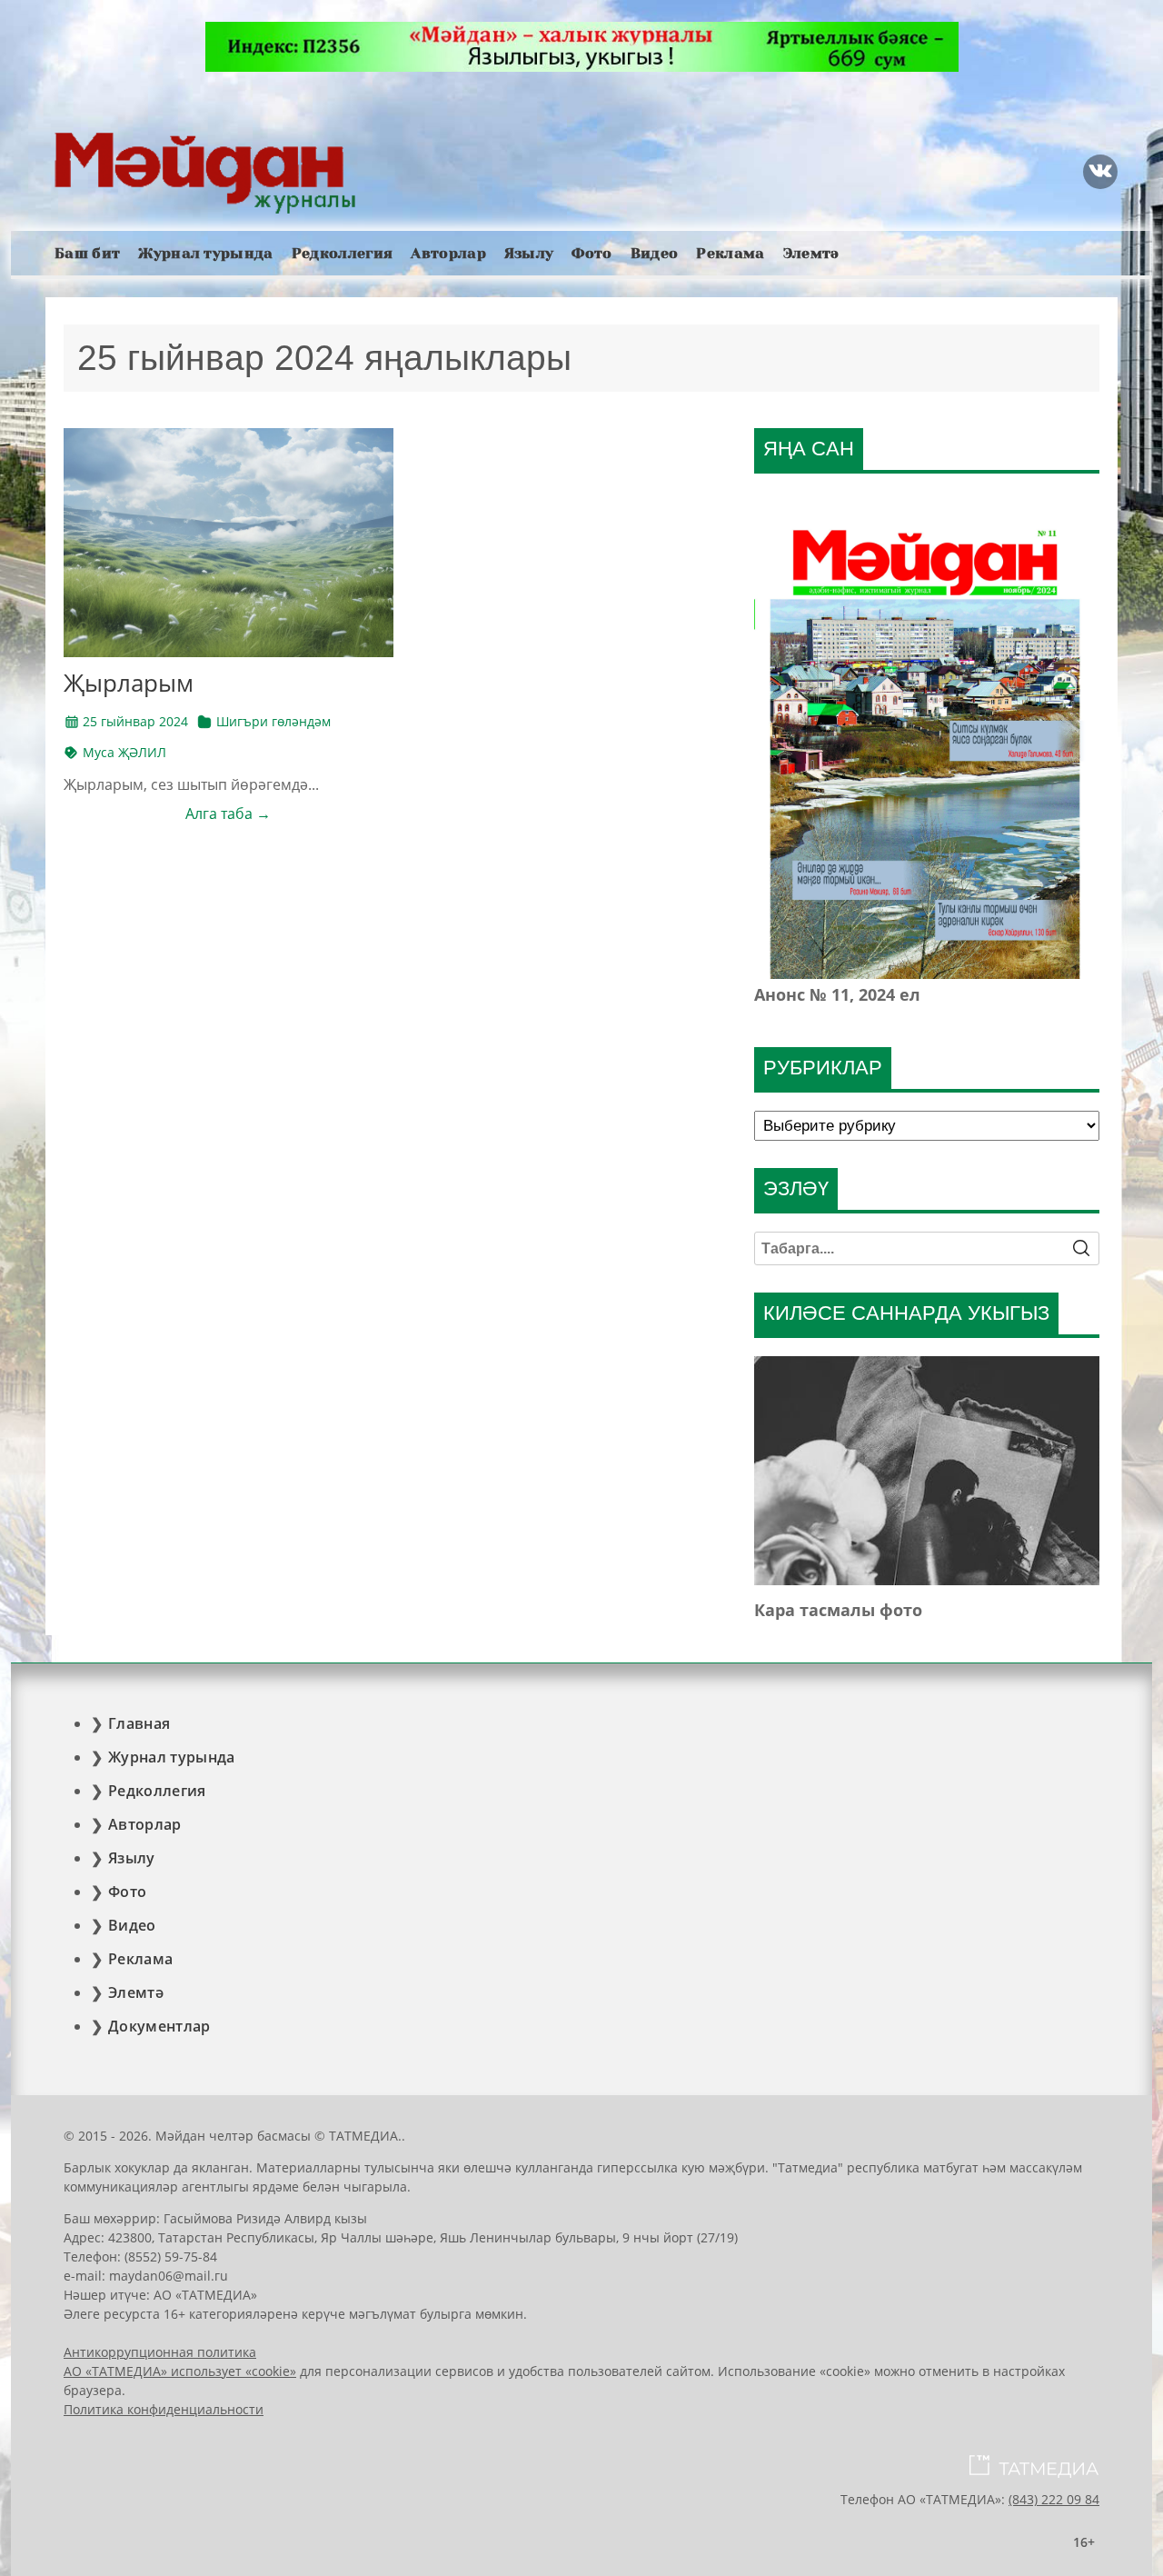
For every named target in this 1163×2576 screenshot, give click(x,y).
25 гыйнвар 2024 (135, 721)
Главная (139, 1723)
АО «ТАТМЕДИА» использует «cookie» (180, 2371)
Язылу (529, 253)
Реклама (730, 253)
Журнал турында (205, 253)
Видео (655, 253)
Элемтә (811, 253)
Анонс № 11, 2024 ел (837, 994)
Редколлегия (343, 253)
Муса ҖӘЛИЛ (124, 752)
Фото (591, 253)
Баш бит (87, 253)
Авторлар (448, 253)
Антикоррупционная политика (160, 2352)
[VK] (1100, 172)
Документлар (159, 2026)
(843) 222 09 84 (1054, 2499)
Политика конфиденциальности (164, 2409)
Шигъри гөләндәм (273, 721)
